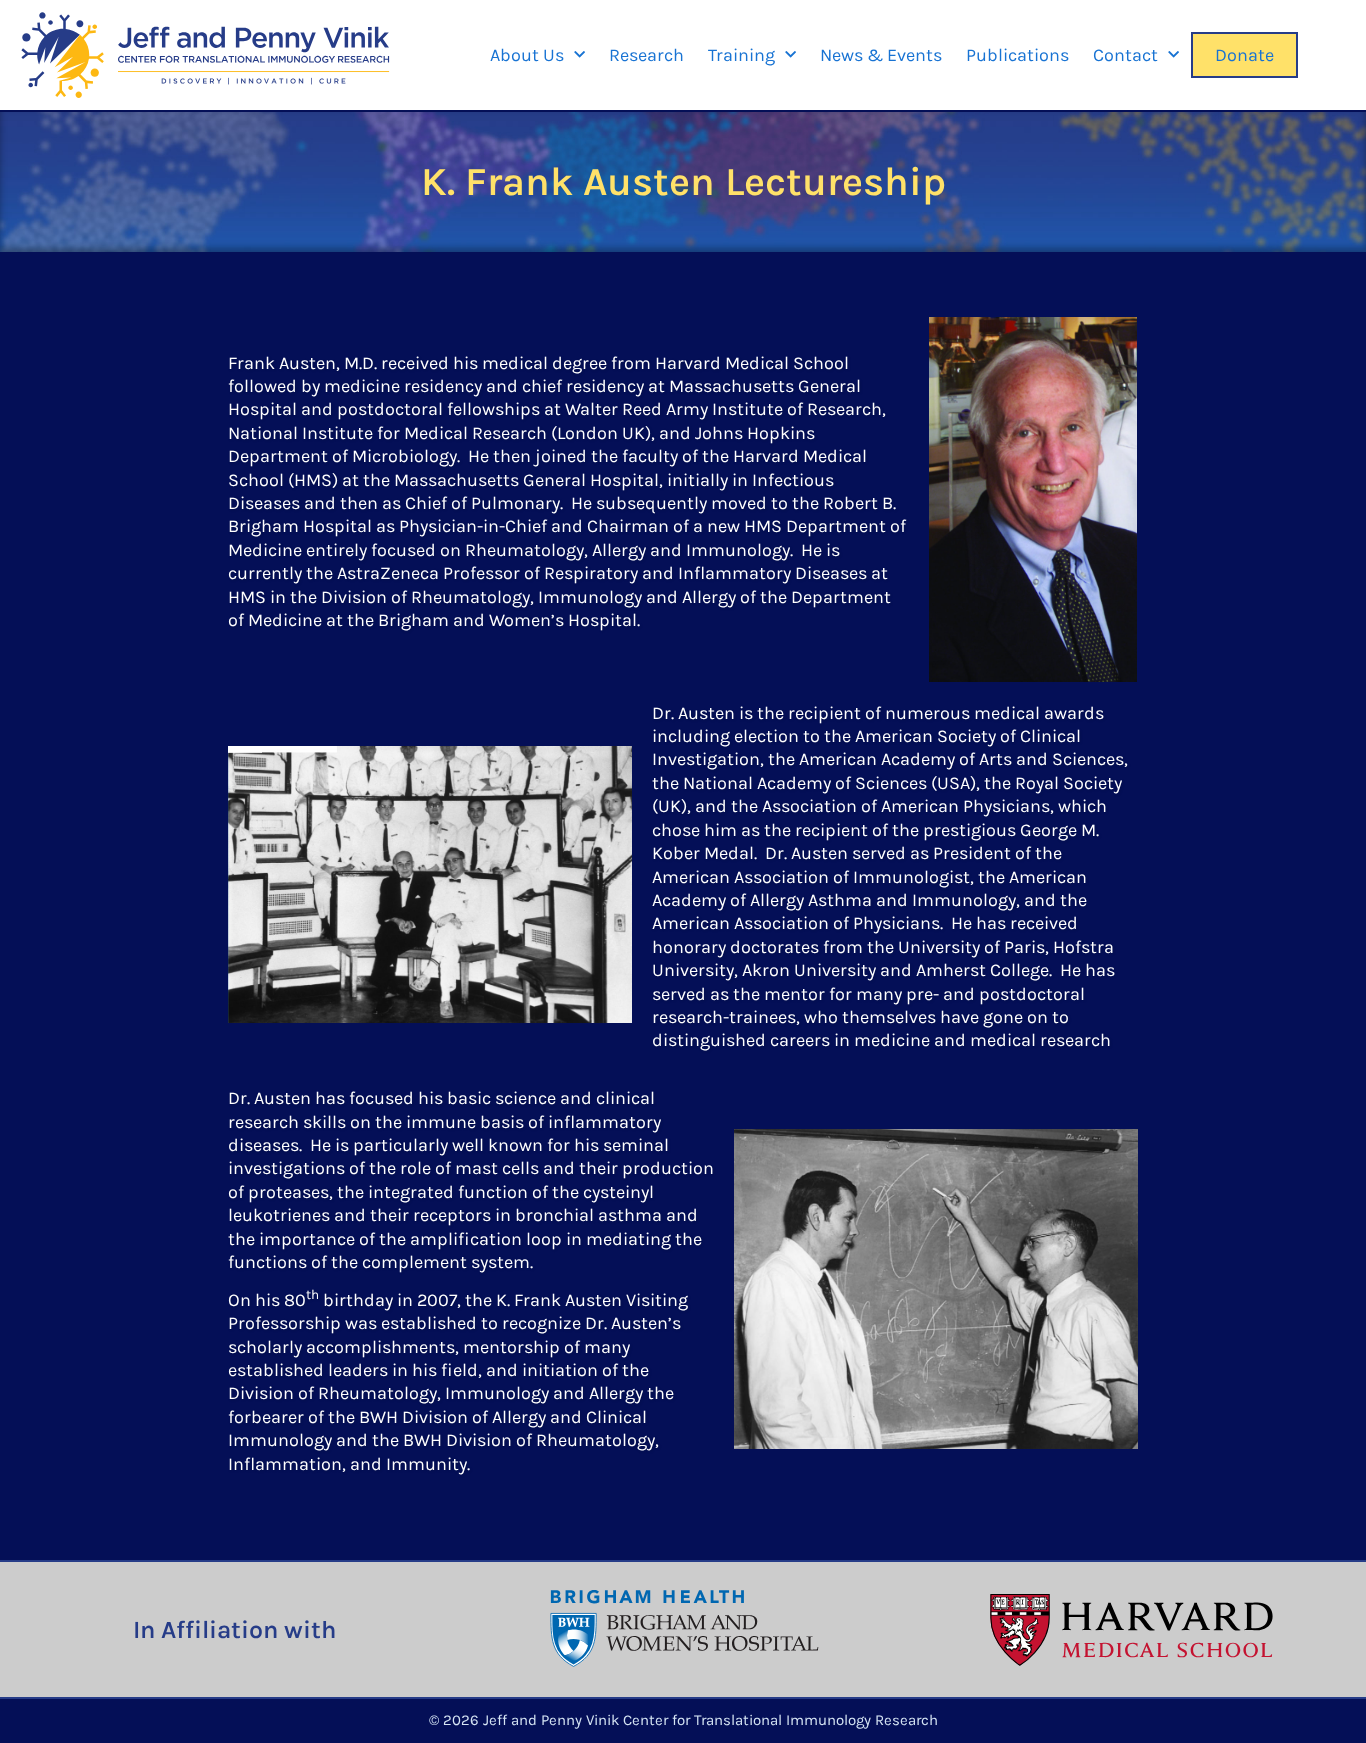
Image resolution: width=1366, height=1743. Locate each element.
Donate (1244, 55)
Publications (1017, 55)
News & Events (881, 55)
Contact (1125, 55)
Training (741, 55)
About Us (527, 55)
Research (646, 55)
